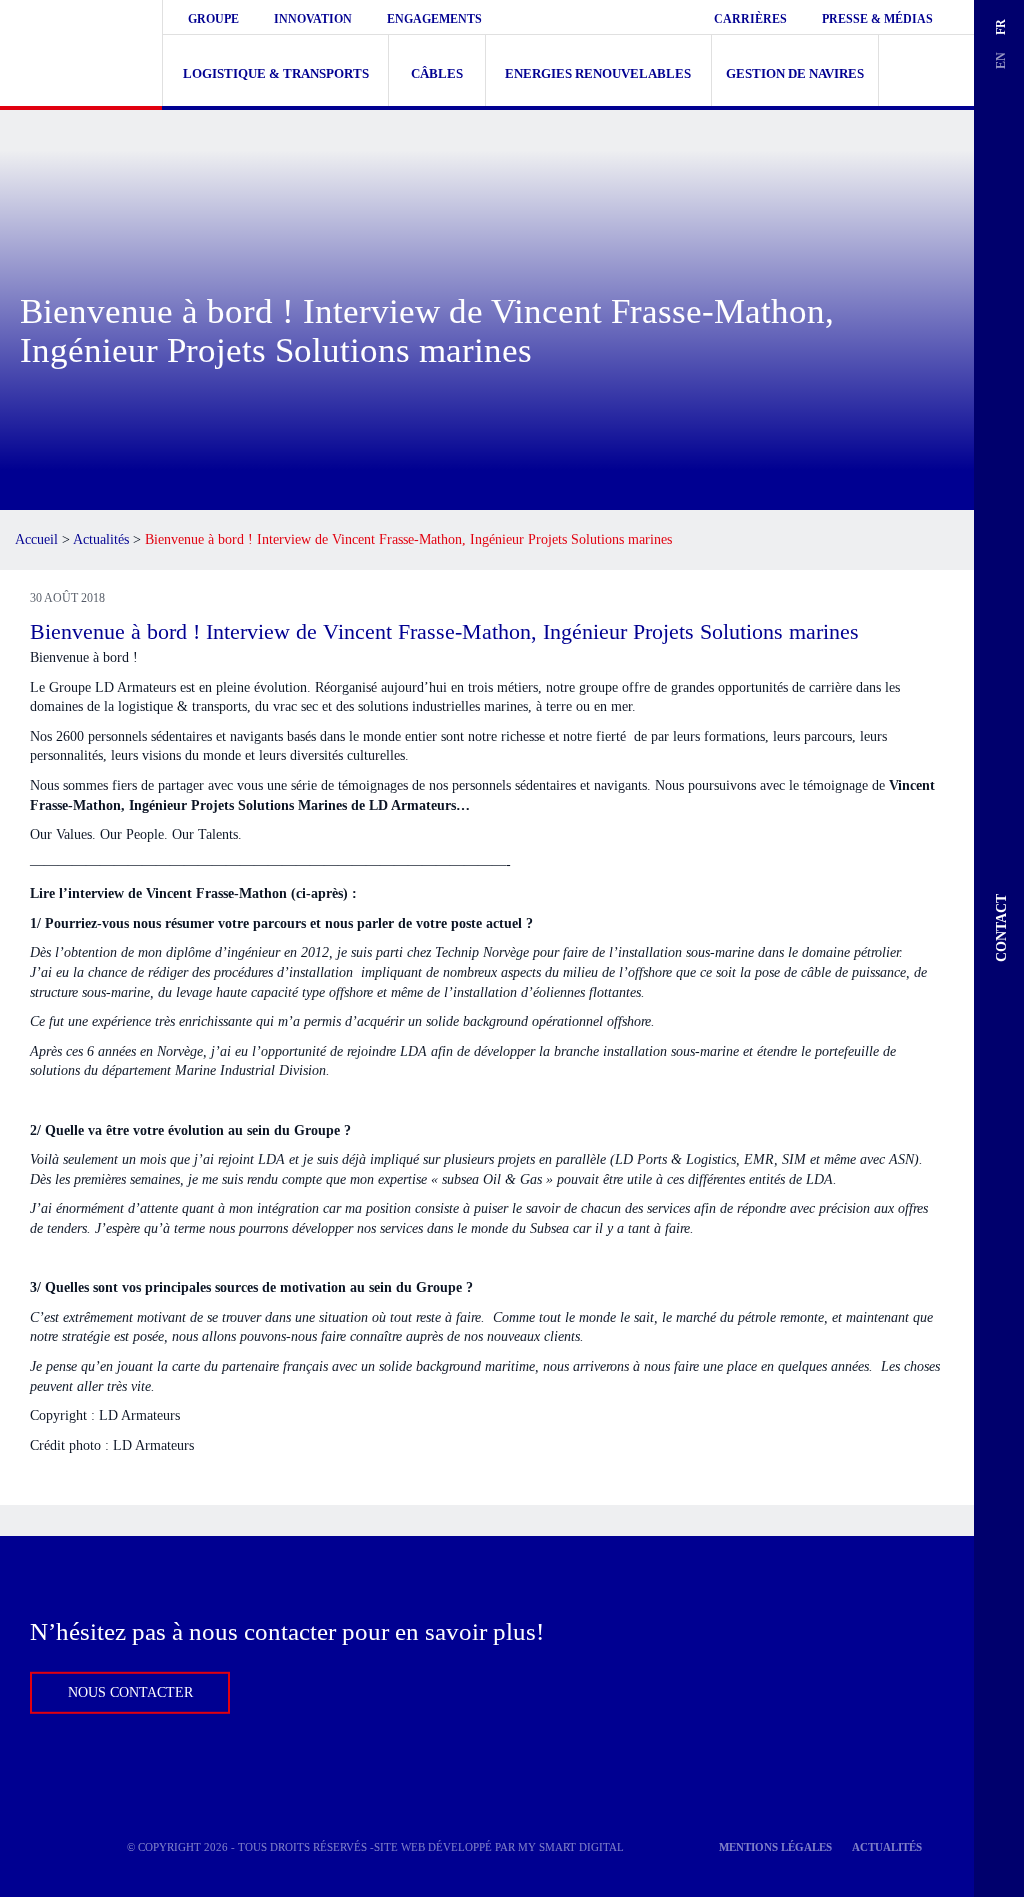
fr (1000, 27)
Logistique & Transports (276, 73)
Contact (1001, 928)
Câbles (437, 73)
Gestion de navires (795, 73)
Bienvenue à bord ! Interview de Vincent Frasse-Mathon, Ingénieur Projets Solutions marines (444, 631)
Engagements (434, 19)
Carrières (750, 19)
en (1000, 60)
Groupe (213, 19)
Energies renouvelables (598, 73)
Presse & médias (877, 19)
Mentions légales (775, 1847)
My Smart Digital (571, 1847)
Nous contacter (130, 1692)
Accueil (36, 539)
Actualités (101, 539)
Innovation (313, 19)
